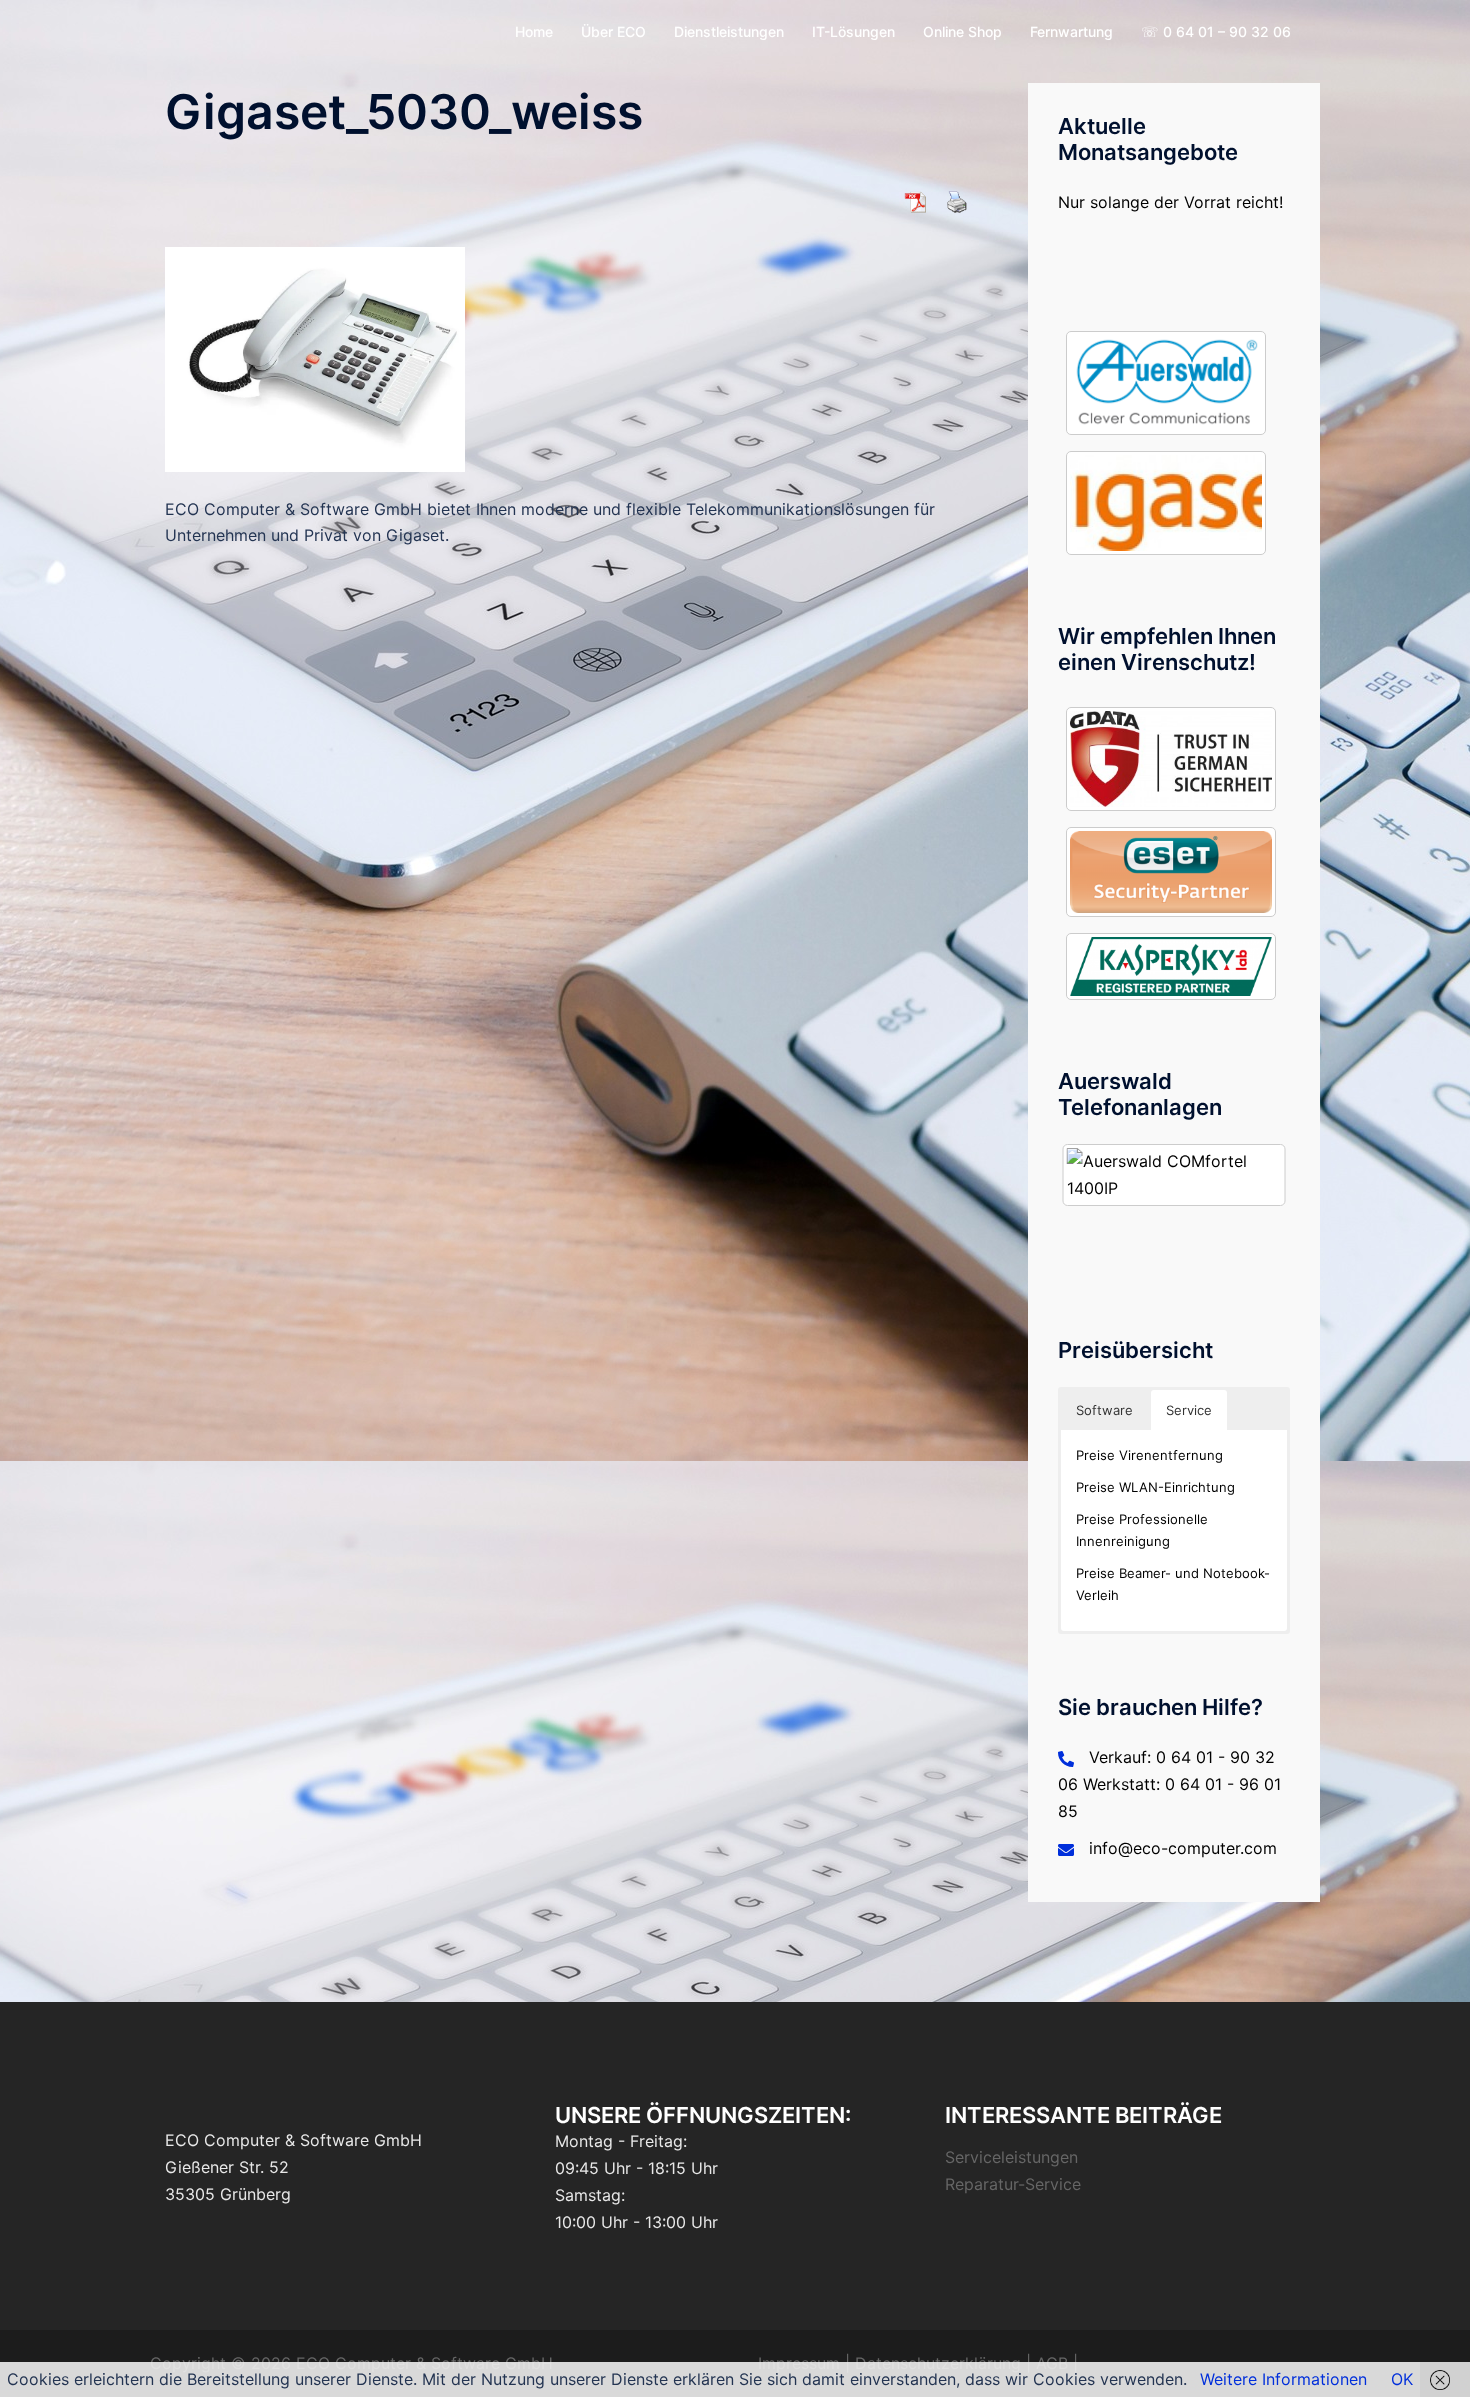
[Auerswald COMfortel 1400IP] (1174, 1175)
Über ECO (613, 31)
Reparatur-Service (1013, 2184)
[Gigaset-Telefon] (1166, 503)
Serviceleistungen (1011, 2157)
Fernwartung (1071, 31)
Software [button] (1104, 1410)
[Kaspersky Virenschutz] (1171, 966)
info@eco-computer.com (1183, 1848)
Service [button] (1189, 1410)
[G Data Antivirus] (1171, 759)
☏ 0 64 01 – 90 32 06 (1216, 31)
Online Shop (962, 31)
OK (1402, 2379)
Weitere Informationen (1283, 2379)
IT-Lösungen (853, 31)
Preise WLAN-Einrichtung (1155, 1487)
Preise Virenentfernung (1149, 1455)
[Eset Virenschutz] (1171, 872)
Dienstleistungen (729, 31)
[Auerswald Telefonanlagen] (1166, 383)
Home (534, 31)
